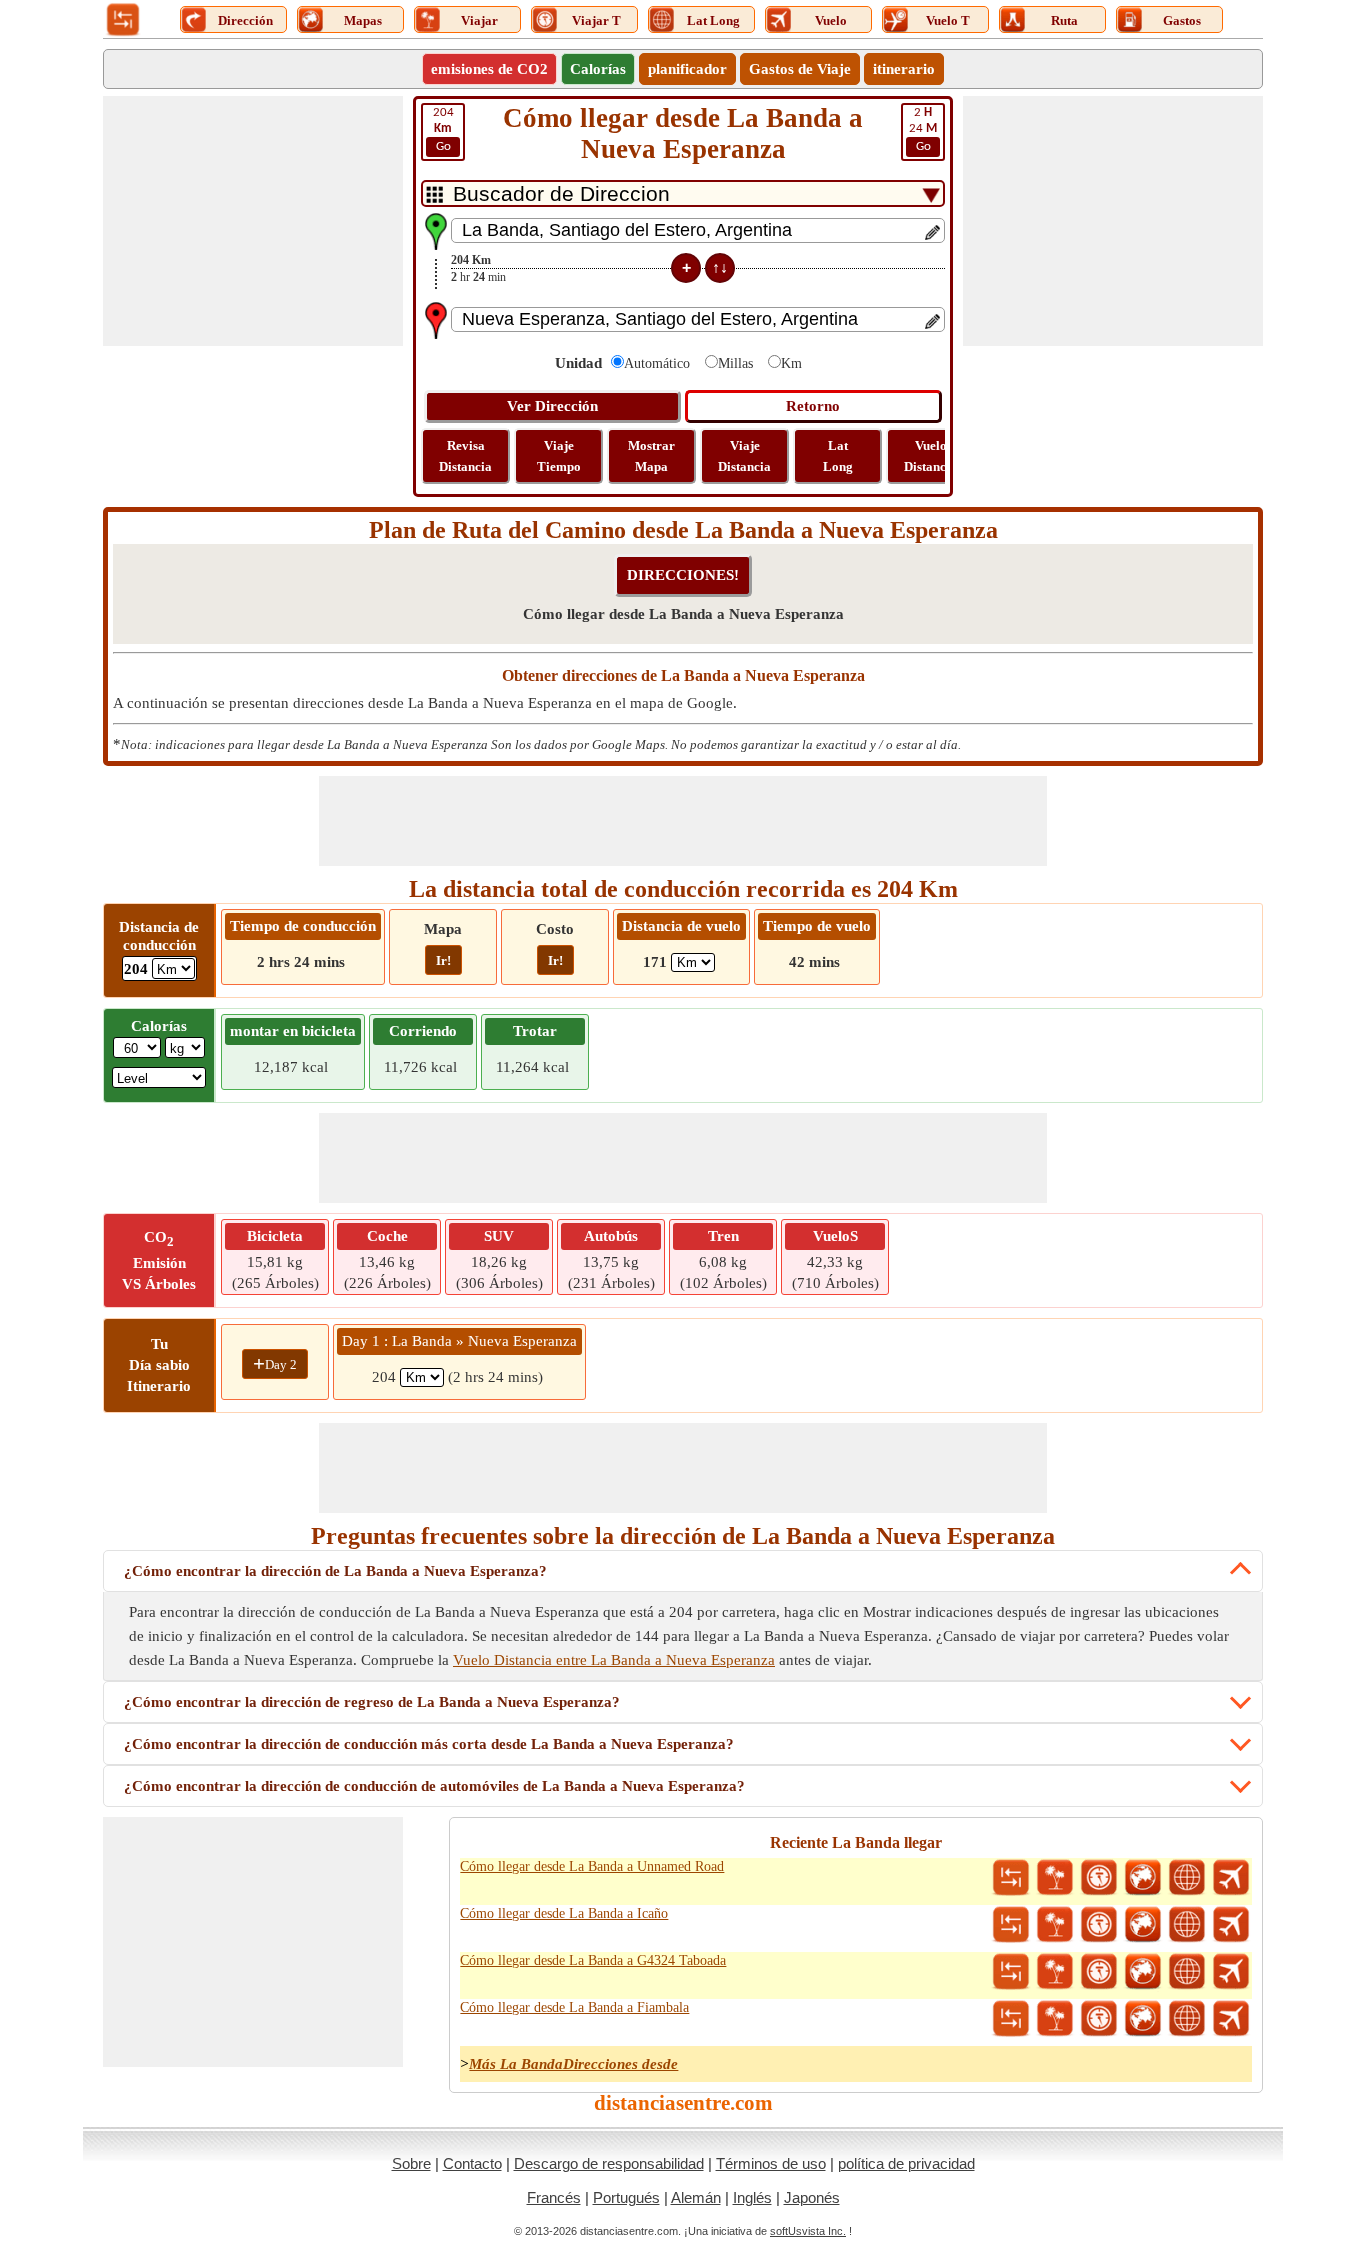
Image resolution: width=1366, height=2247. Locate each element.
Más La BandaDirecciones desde (573, 2064)
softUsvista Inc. (808, 2231)
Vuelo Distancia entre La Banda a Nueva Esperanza (614, 1660)
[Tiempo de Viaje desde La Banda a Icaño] (1099, 1925)
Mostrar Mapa (651, 456)
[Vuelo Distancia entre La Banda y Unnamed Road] (1231, 1878)
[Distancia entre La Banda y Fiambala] (1011, 2019)
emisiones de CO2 (489, 69)
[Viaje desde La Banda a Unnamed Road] (1055, 1878)
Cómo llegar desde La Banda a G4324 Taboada (593, 1960)
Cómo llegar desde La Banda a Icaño (564, 1913)
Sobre (411, 2163)
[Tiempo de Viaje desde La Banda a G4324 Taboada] (1099, 1972)
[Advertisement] (253, 221)
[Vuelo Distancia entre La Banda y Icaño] (1231, 1925)
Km (791, 363)
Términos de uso (771, 2163)
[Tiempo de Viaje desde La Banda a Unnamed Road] (1099, 1878)
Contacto (472, 2163)
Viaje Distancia (744, 456)
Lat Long (838, 456)
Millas (735, 363)
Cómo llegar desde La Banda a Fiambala (574, 2007)
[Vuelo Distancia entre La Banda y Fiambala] (1231, 2019)
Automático (657, 363)
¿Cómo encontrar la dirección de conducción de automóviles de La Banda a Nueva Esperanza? (434, 1786)
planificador (687, 69)
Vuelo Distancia (930, 456)
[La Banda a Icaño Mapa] (1143, 1925)
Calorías (598, 69)
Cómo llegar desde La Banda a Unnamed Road (592, 1866)
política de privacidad (906, 2163)
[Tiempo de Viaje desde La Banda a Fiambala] (1099, 2019)
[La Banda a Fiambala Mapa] (1143, 2019)
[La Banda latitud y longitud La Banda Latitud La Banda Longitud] (1187, 1878)
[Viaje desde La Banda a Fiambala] (1055, 2019)
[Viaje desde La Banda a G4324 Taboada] (1055, 1972)
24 (923, 129)
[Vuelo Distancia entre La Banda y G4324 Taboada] (1231, 1972)
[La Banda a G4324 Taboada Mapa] (1143, 1972)
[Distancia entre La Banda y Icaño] (1011, 1925)
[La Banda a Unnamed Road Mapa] (1143, 1878)
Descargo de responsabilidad (609, 2163)
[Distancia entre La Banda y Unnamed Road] (1011, 1878)
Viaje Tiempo (559, 456)
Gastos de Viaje (800, 69)
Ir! (443, 960)
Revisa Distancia (465, 456)
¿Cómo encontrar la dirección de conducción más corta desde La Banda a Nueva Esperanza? (429, 1744)
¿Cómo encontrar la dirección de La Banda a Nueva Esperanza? (335, 1571)
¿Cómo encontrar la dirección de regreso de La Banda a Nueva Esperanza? (372, 1702)
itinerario (904, 69)
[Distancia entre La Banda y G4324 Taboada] (1011, 1972)
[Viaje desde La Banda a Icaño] (1055, 1925)
